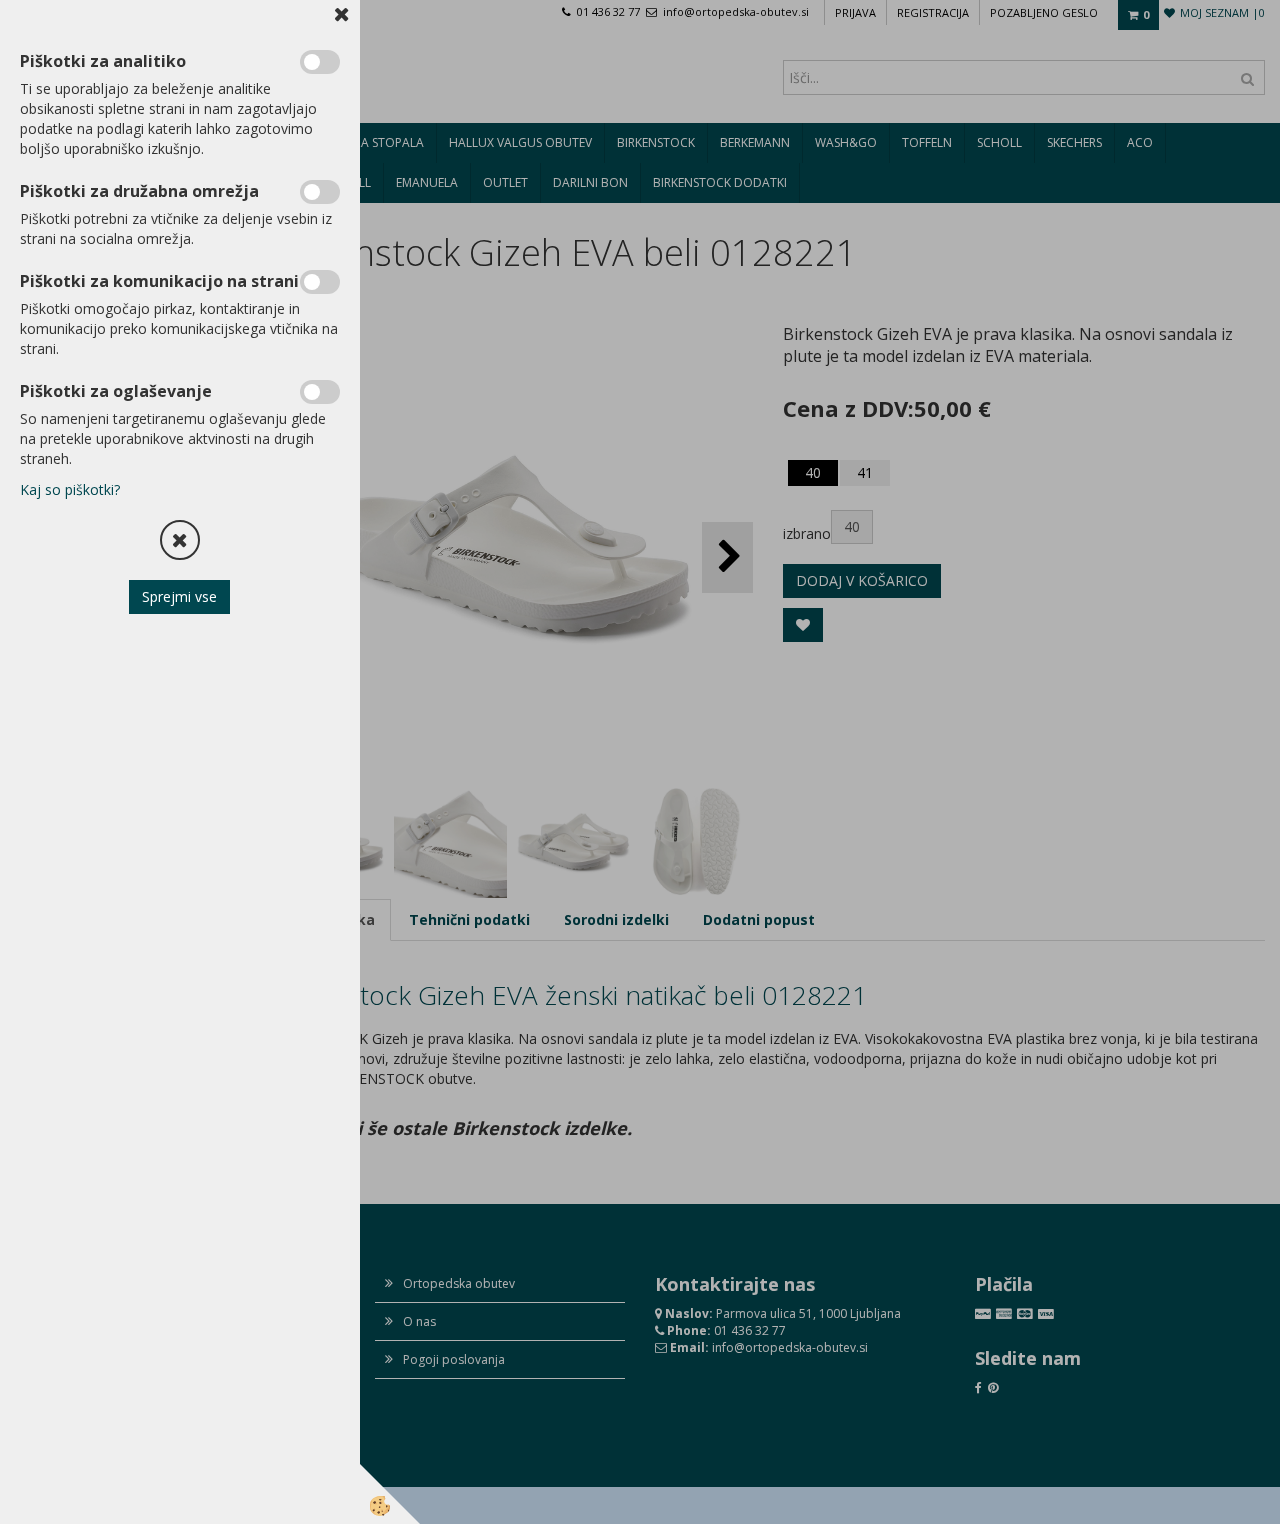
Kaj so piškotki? (70, 489)
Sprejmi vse (180, 596)
